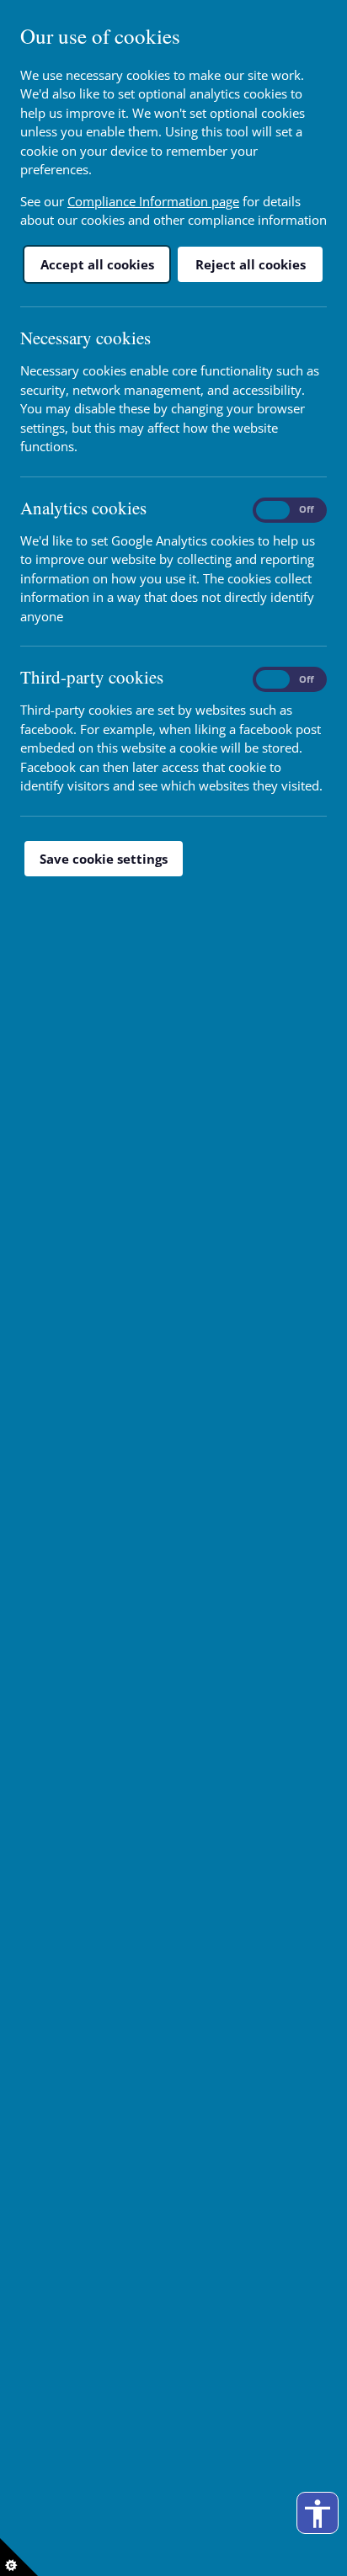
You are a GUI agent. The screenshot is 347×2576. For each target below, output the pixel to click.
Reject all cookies (251, 264)
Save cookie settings (104, 859)
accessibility (318, 2514)
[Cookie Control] (19, 2557)
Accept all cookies (97, 264)
